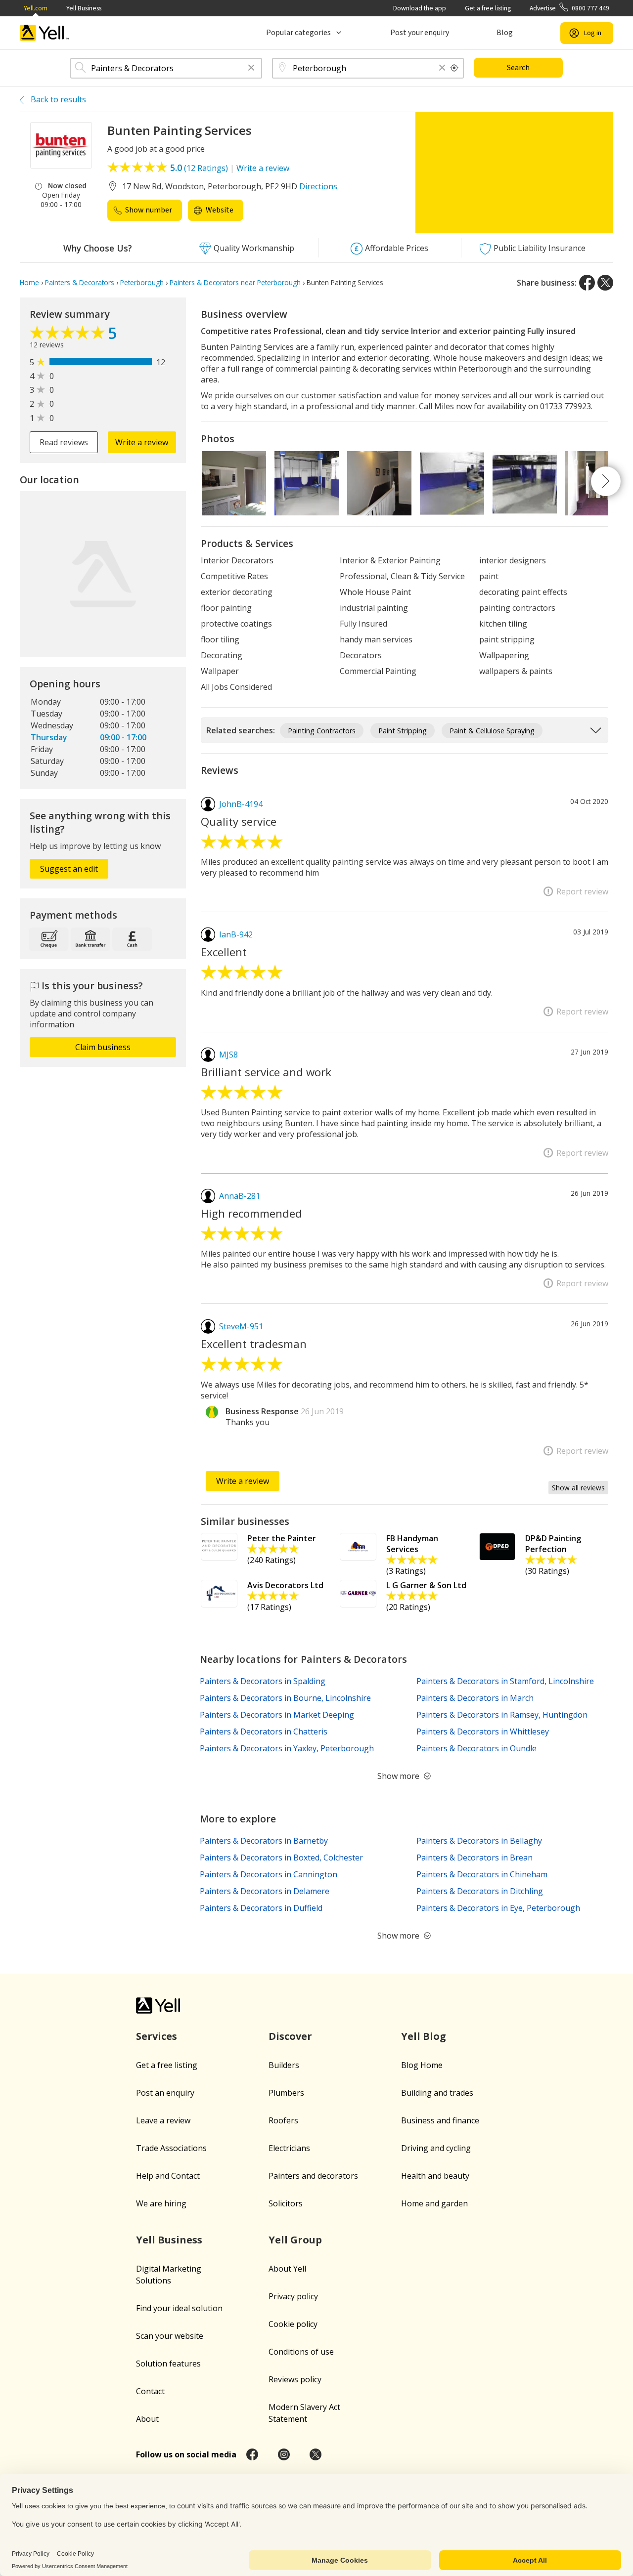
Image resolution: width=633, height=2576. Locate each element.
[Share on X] (605, 283)
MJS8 (228, 1055)
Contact (150, 2391)
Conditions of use (301, 2352)
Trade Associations (171, 2148)
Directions (318, 186)
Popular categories (298, 33)
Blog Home (422, 2065)
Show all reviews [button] (578, 1488)
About (147, 2419)
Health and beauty (435, 2176)
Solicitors (286, 2203)
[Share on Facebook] (587, 283)
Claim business (103, 1047)
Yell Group (295, 2240)
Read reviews (64, 442)
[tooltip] (454, 68)
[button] (251, 68)
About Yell (287, 2269)
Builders (284, 2065)
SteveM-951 (241, 1326)
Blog (505, 33)
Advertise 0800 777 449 (569, 8)
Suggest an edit (69, 869)
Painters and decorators (313, 2176)
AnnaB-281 (240, 1196)
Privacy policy (293, 2296)
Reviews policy (295, 2379)
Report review (582, 891)
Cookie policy (293, 2324)
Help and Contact (168, 2176)
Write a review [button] (142, 442)
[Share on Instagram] (284, 2454)
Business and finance (440, 2120)
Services (157, 2036)
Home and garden (434, 2203)
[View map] (103, 574)
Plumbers (286, 2093)
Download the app (420, 8)
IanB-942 (236, 934)
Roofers (283, 2120)
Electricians (289, 2148)
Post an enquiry (165, 2093)
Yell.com (36, 8)
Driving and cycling (436, 2148)
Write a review (263, 168)
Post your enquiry (420, 33)
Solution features (168, 2364)
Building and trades (437, 2093)
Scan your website (170, 2336)
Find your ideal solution (179, 2308)
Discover (290, 2036)
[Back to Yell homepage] (45, 33)
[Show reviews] (69, 335)
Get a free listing (488, 8)
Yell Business (84, 8)
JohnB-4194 (241, 804)
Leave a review (163, 2120)
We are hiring (161, 2203)
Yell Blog (424, 2036)
